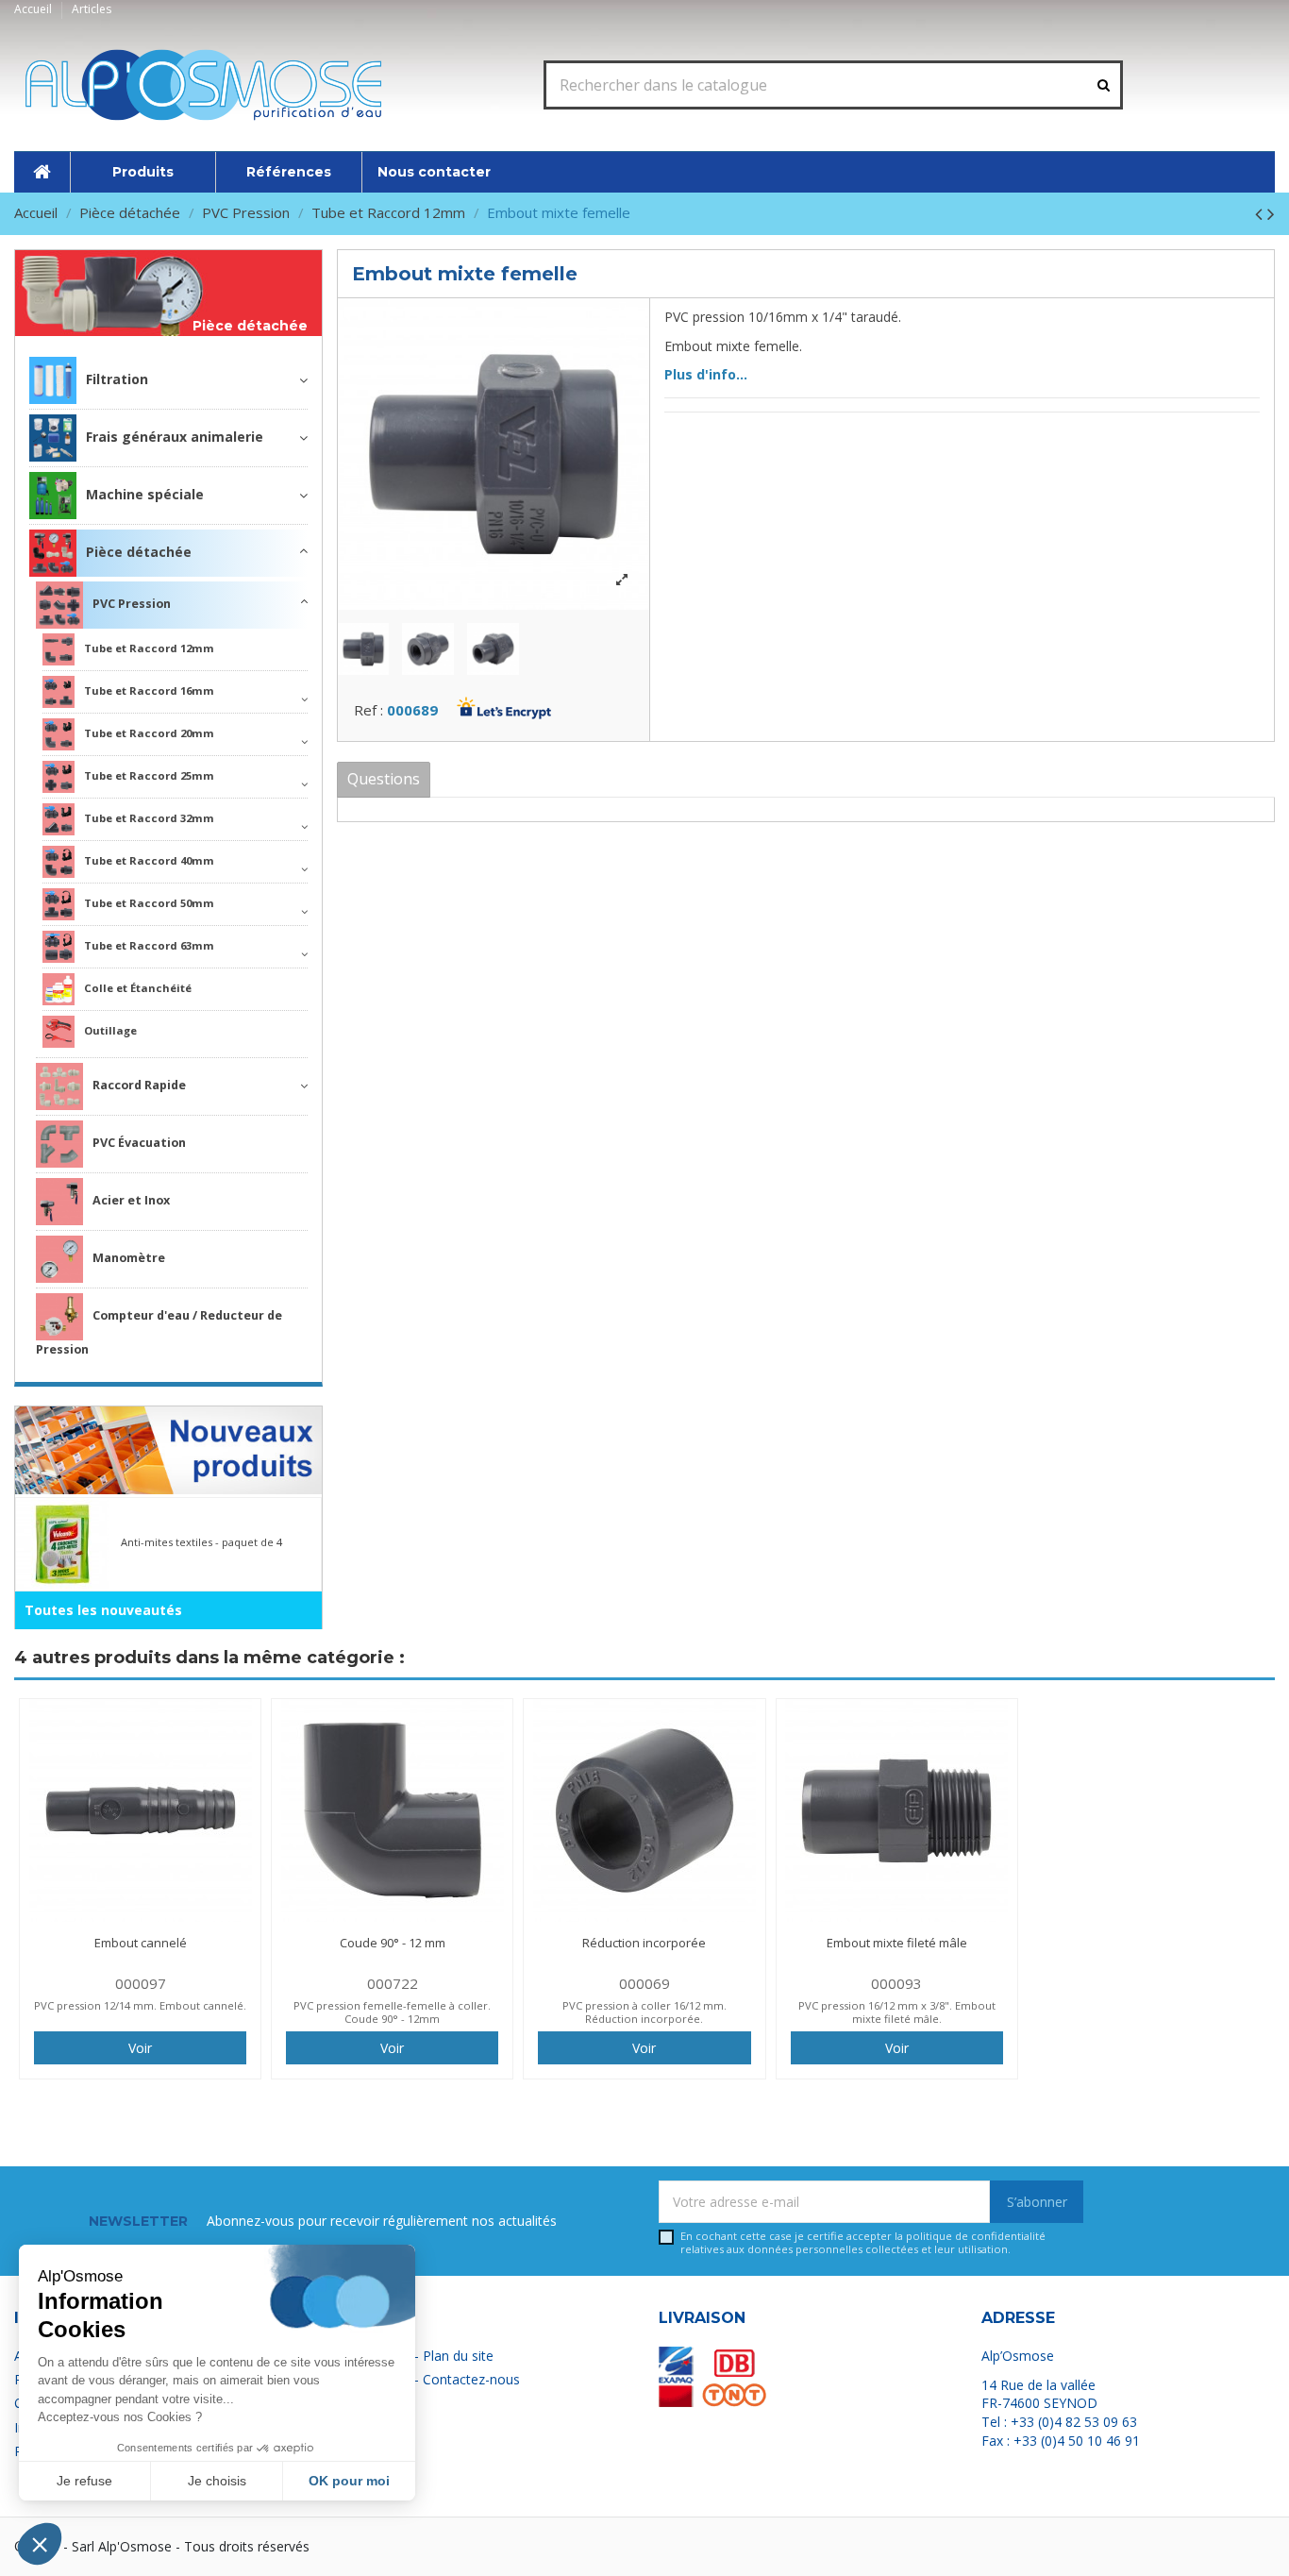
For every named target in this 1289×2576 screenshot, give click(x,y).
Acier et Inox (131, 1200)
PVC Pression (132, 604)
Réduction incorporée (644, 1943)
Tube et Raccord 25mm (149, 775)
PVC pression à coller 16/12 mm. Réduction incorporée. (644, 2012)
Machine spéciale (145, 494)
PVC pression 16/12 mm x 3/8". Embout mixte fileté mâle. (897, 2012)
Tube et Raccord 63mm (149, 945)
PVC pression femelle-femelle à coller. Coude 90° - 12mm (392, 2012)
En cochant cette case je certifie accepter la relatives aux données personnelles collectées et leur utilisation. (863, 2242)
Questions (384, 779)
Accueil (34, 9)
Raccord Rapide (139, 1085)
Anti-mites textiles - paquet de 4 (201, 1542)
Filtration (117, 379)
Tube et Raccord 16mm (149, 690)
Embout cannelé (141, 1943)
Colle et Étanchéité (138, 988)
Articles (92, 9)
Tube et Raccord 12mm (149, 648)
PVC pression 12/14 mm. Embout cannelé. (140, 2005)
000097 (141, 1983)
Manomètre (129, 1258)
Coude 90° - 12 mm (393, 1943)
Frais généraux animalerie (175, 437)
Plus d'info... (706, 374)
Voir (140, 2048)
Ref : (368, 710)
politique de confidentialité (976, 2236)
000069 (644, 1983)
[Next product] (1271, 213)
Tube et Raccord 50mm (149, 903)
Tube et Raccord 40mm (149, 860)
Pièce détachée (250, 326)
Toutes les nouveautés (103, 1610)
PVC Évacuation (139, 1143)
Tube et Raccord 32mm (149, 818)
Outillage (110, 1030)
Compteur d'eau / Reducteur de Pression (159, 1332)
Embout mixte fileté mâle (897, 1943)
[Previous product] (1261, 213)
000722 (393, 1983)
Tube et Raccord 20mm (149, 733)
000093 (896, 1983)
